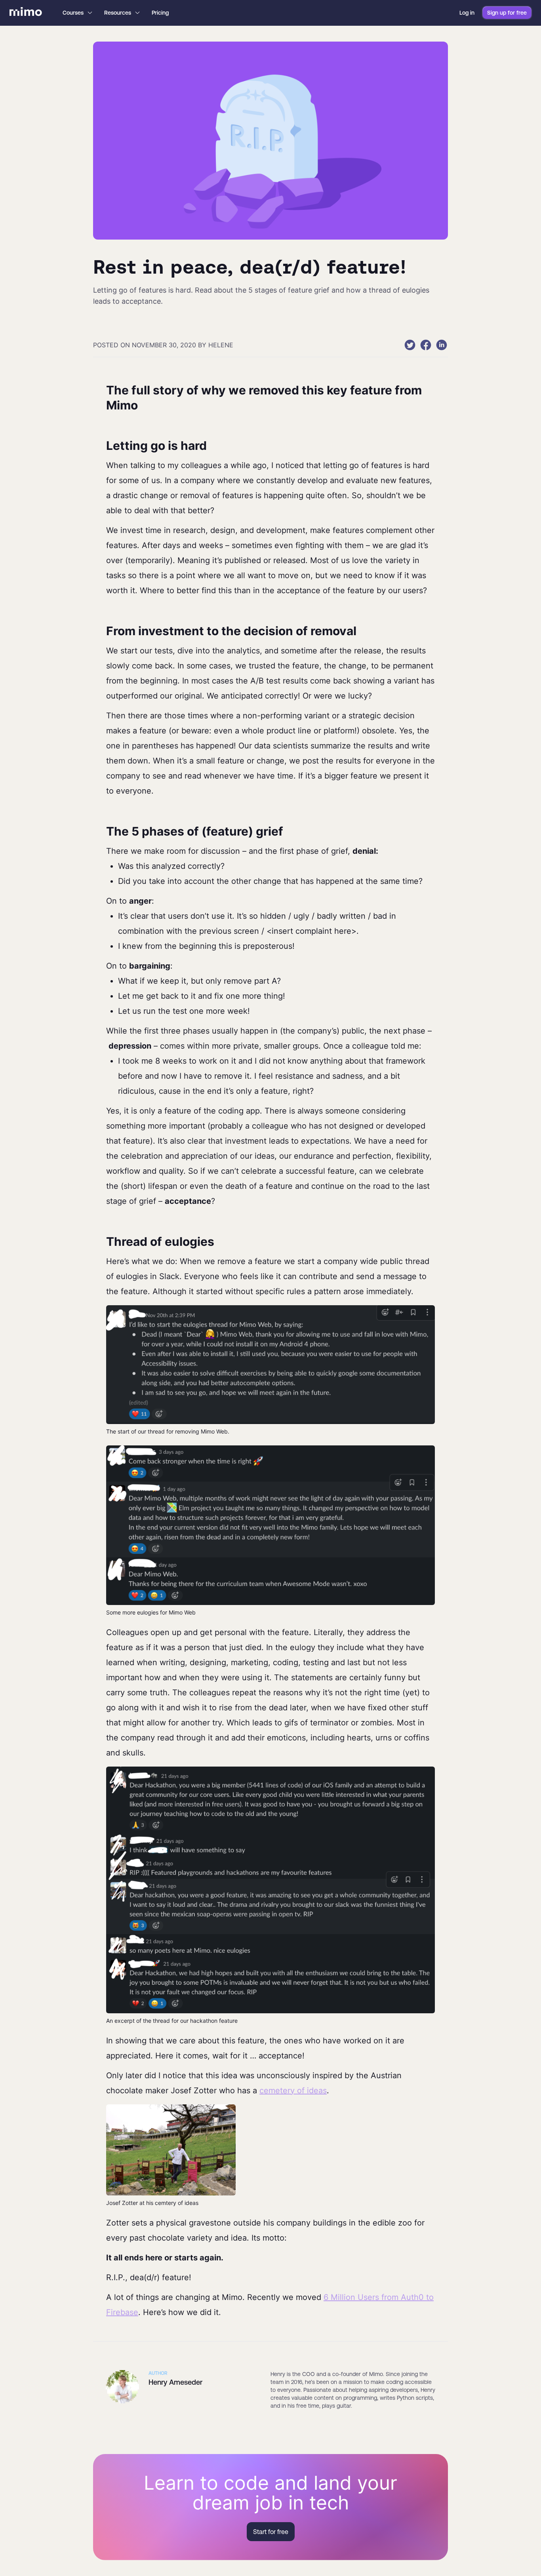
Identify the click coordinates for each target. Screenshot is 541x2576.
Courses (73, 13)
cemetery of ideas (293, 2091)
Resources (118, 13)
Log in (467, 13)
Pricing (160, 13)
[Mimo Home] (26, 13)
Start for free (271, 2532)
